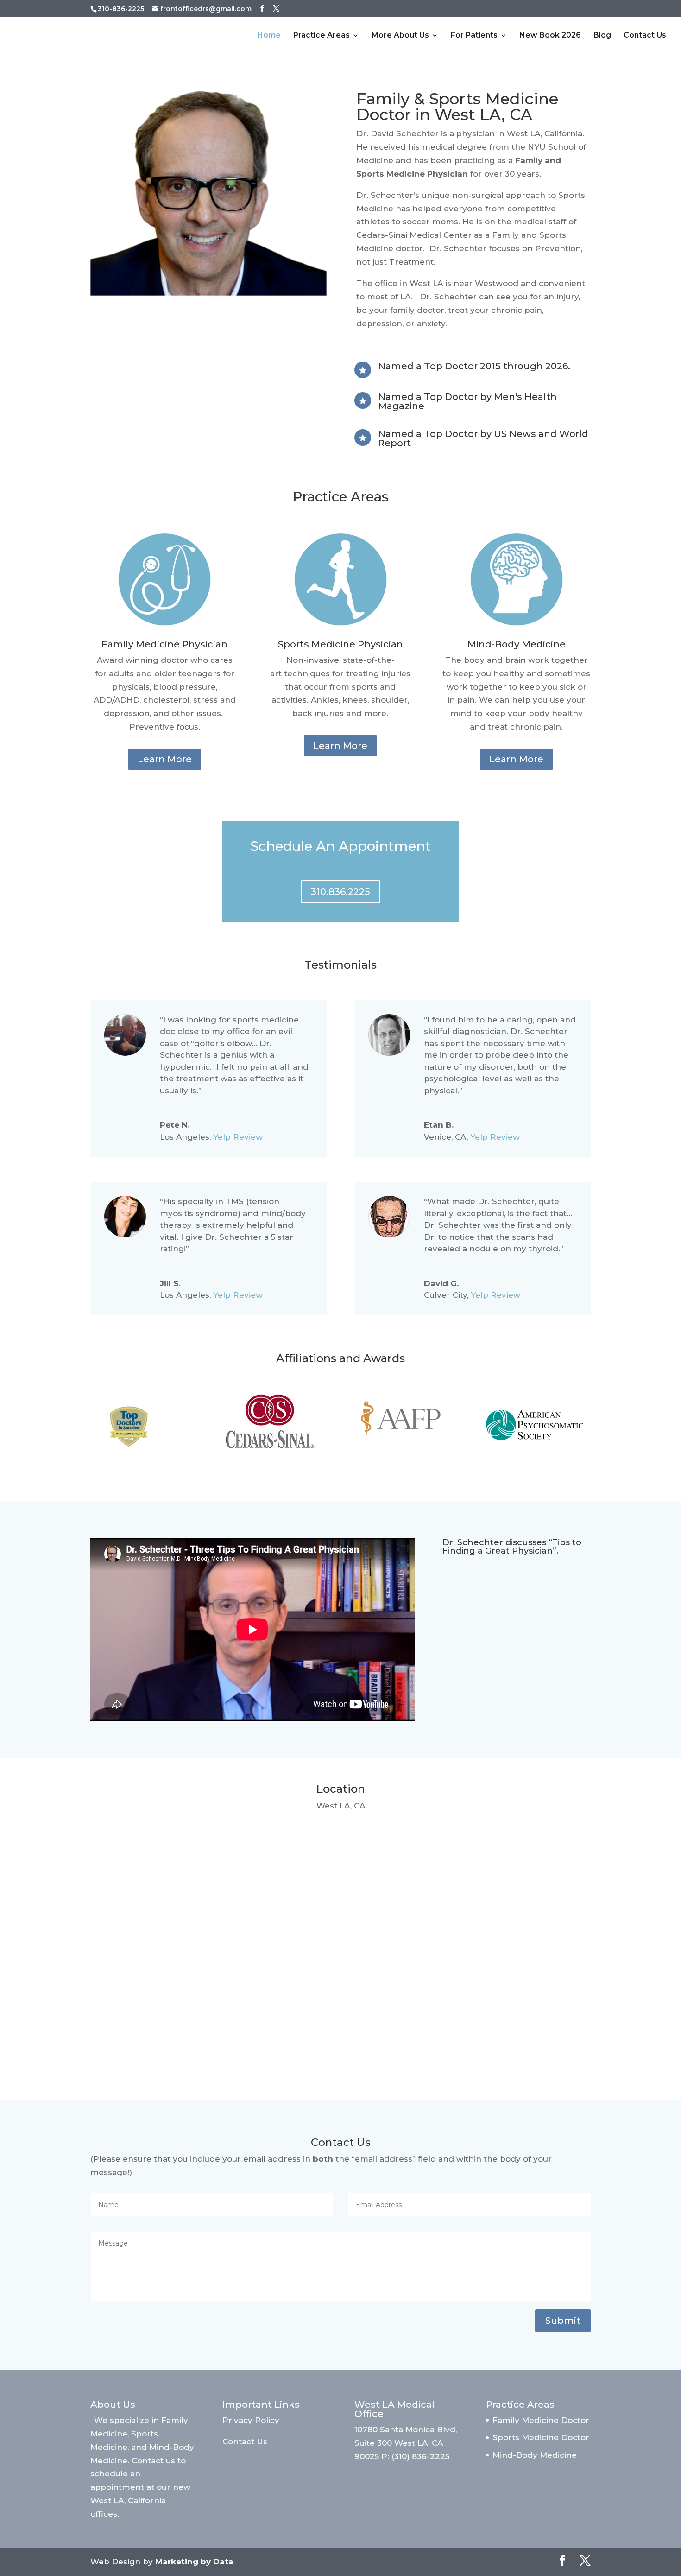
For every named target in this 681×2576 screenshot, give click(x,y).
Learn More (165, 759)
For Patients (474, 36)
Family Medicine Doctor (541, 2420)
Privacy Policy (251, 2420)
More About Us (400, 36)
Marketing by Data (194, 2562)
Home (269, 36)
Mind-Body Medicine (535, 2455)
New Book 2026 (550, 36)
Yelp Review (238, 1137)
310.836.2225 (340, 892)
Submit (563, 2321)
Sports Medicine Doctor (541, 2437)
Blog (602, 36)
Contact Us (645, 36)
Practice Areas (322, 36)
